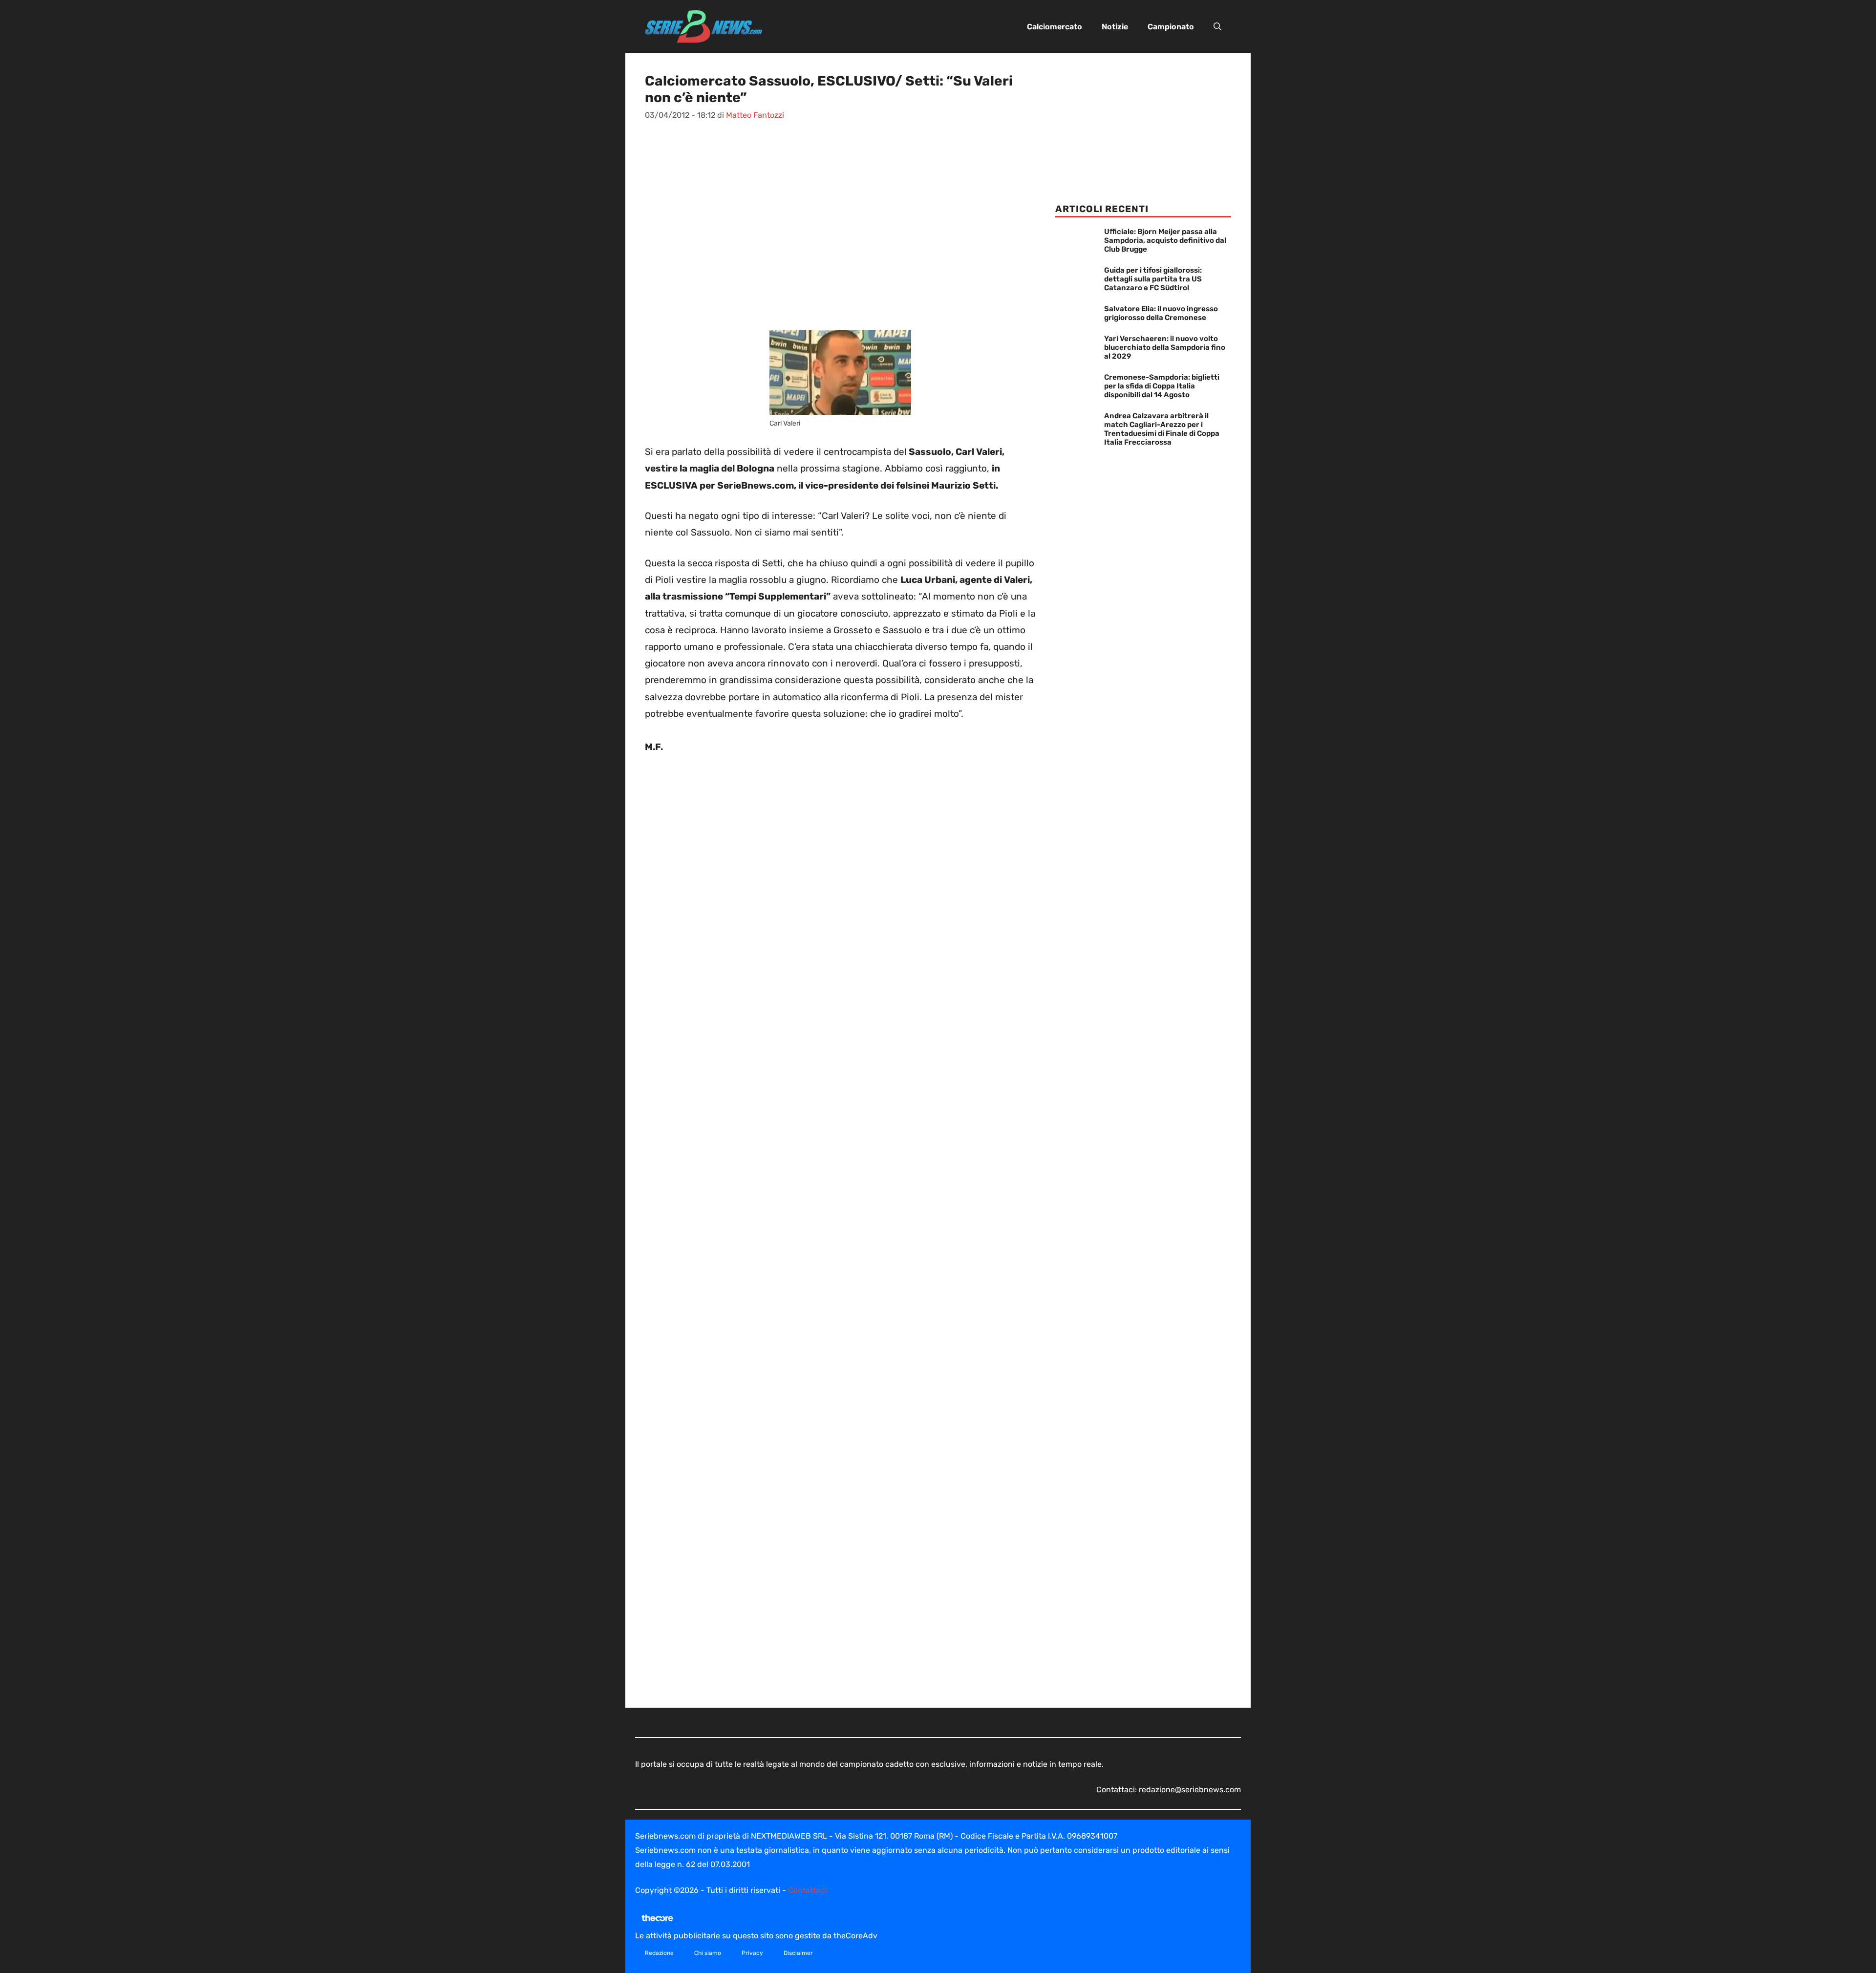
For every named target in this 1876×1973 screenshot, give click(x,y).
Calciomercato (1055, 27)
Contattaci (807, 1890)
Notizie (1115, 27)
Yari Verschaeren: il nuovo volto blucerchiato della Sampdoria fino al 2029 (1165, 347)
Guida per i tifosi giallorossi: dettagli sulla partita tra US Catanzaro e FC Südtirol (1153, 279)
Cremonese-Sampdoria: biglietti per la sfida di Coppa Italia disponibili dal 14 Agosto (1162, 386)
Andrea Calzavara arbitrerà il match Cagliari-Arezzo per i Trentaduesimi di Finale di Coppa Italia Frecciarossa (1162, 429)
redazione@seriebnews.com (1190, 1790)
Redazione (659, 1953)
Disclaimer (798, 1953)
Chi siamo (708, 1953)
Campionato (1171, 27)
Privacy (752, 1953)
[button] (1217, 27)
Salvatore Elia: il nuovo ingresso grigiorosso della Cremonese (1161, 313)
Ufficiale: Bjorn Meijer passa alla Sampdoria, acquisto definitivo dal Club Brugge (1165, 240)
